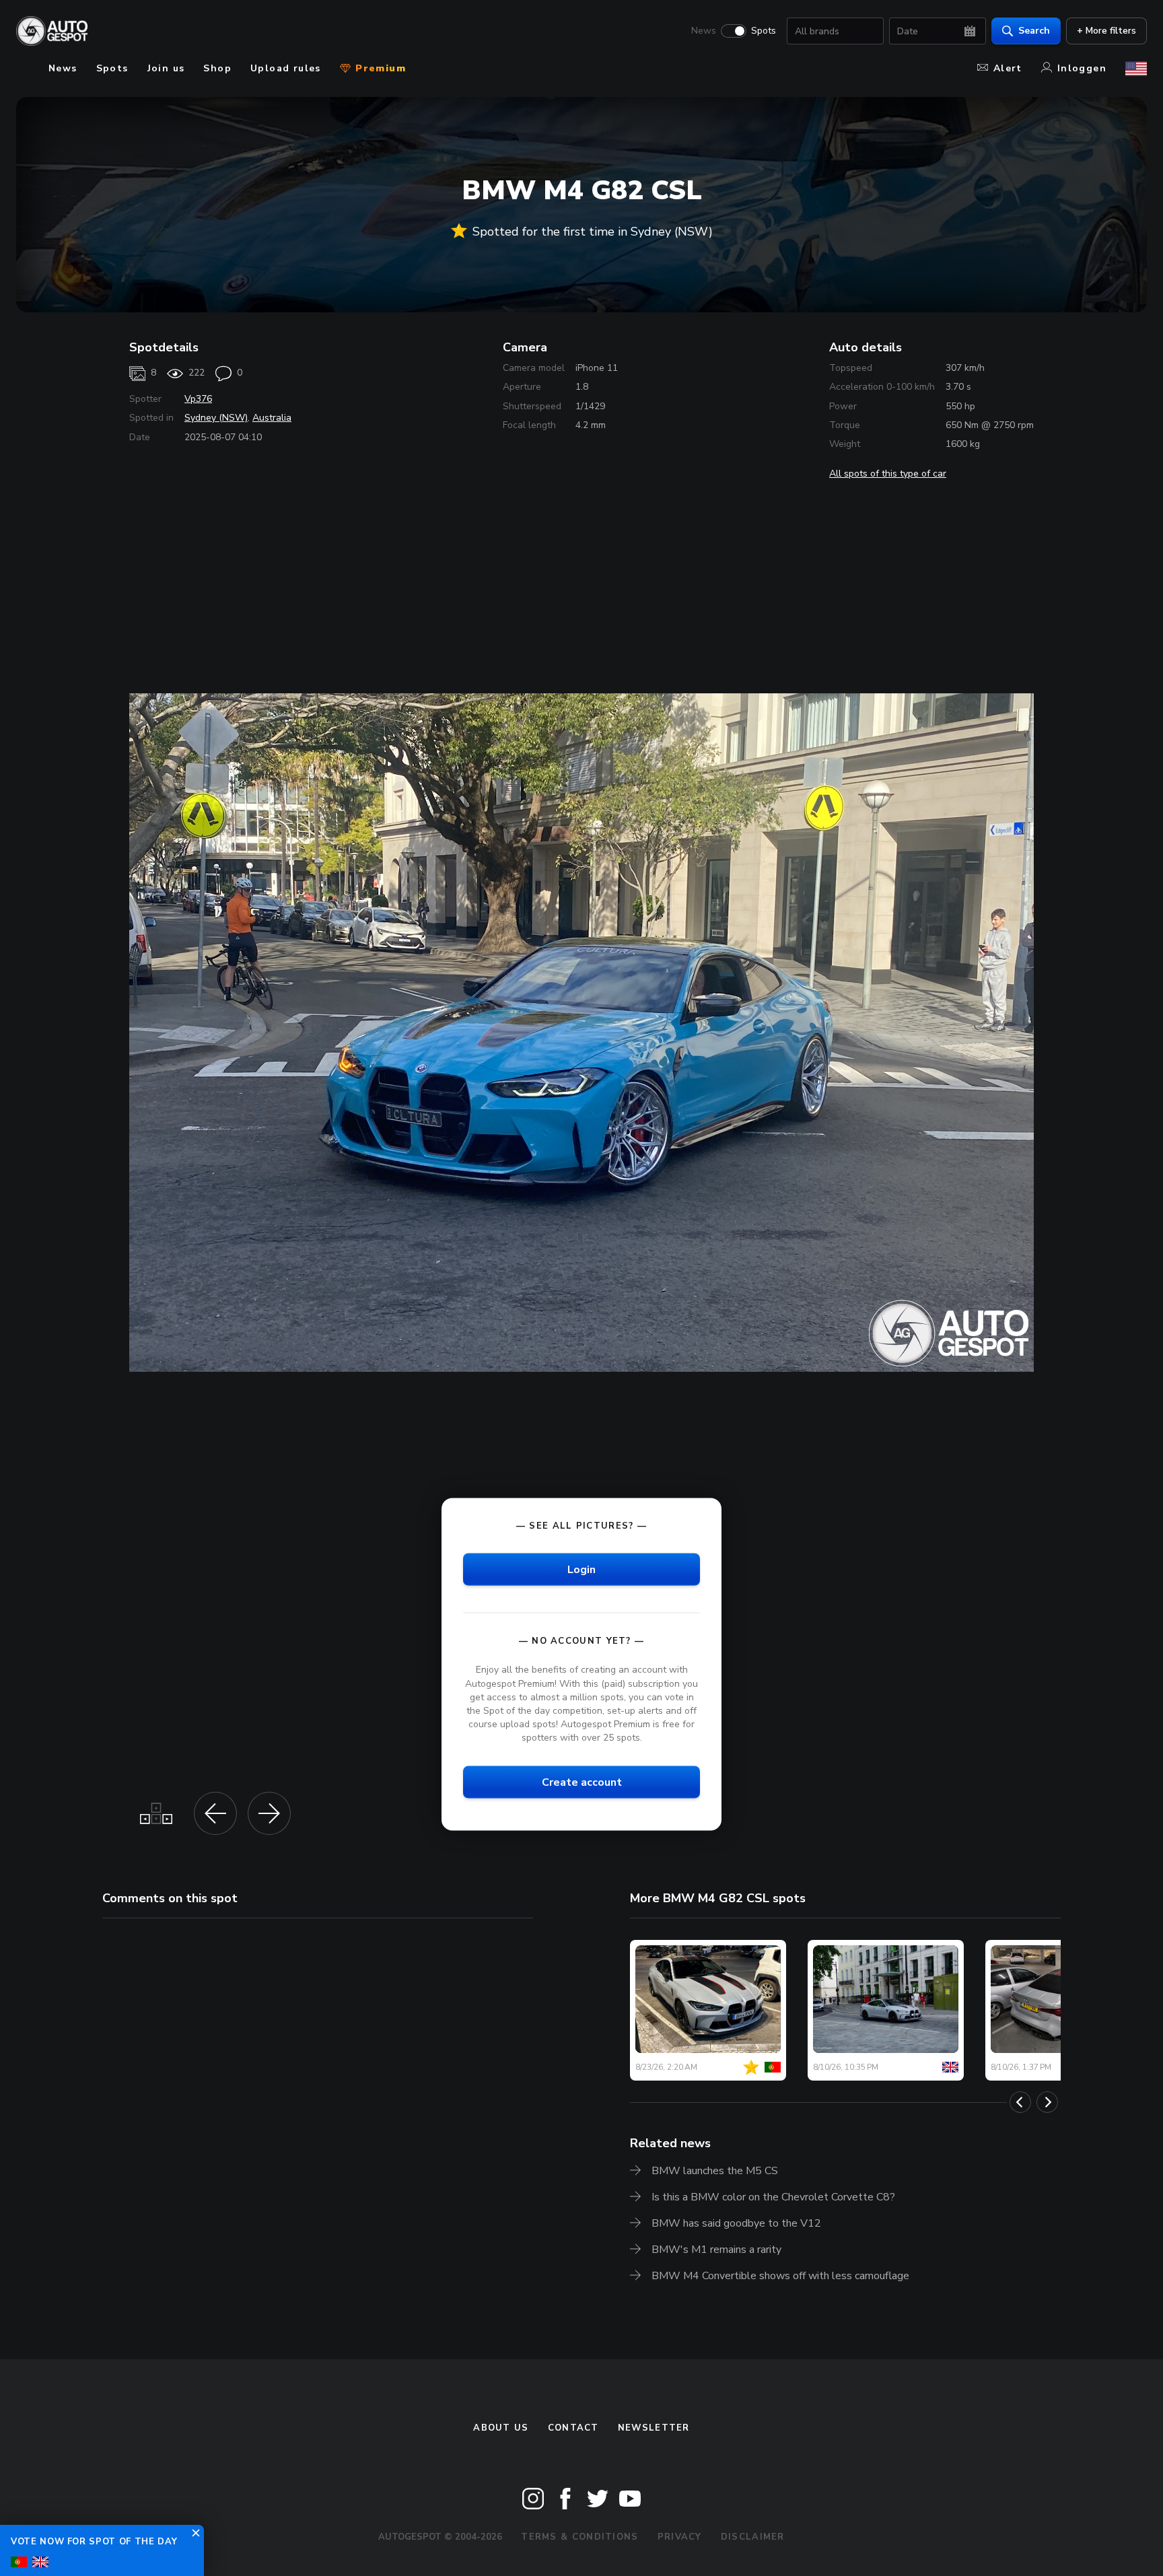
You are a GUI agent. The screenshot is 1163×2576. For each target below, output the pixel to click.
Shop (217, 68)
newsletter (654, 2428)
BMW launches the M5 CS (715, 2171)
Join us (166, 68)
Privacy (680, 2537)
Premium (379, 68)
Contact (573, 2428)
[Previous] (1020, 2102)
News (704, 31)
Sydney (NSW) (216, 418)
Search (1034, 31)
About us (501, 2428)
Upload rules (286, 68)
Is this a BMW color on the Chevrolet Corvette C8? (773, 2197)
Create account (582, 1782)
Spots (764, 31)
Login (581, 1570)
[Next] (1047, 2102)
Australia (272, 418)
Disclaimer (753, 2537)
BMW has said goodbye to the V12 (736, 2223)
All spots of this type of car (888, 474)
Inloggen (1082, 68)
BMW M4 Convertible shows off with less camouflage (780, 2276)
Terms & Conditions (579, 2537)
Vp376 (198, 399)
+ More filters (1106, 31)
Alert (1008, 68)
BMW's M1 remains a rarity (716, 2250)
